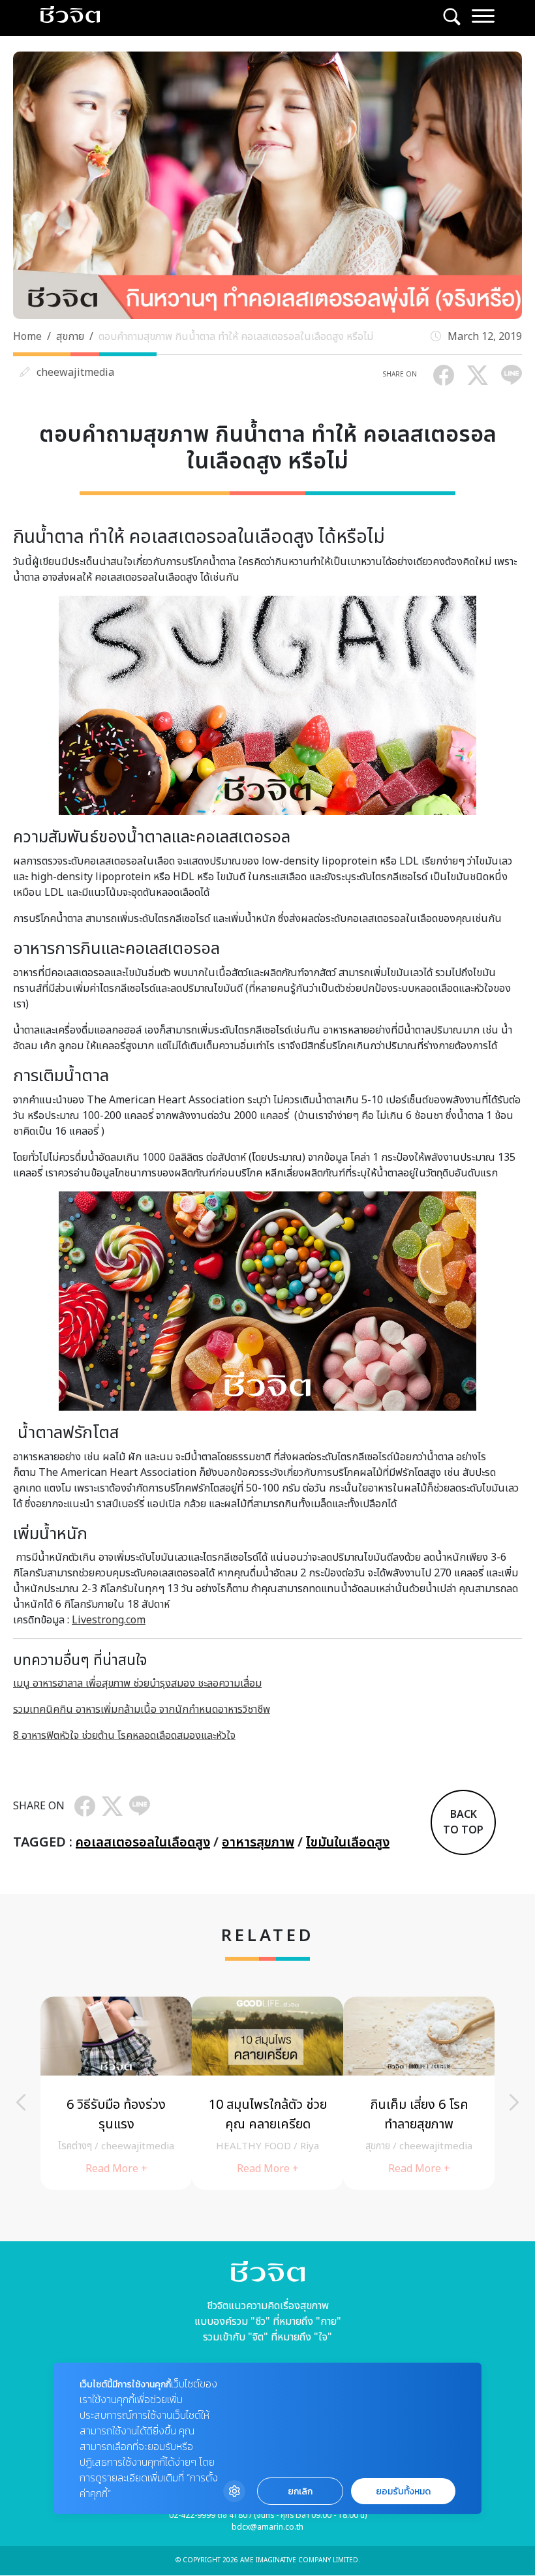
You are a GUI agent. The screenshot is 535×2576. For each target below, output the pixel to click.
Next (514, 2102)
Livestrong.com (109, 1620)
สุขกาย (70, 337)
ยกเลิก (300, 2492)
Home (27, 337)
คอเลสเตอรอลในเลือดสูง (143, 1843)
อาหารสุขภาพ (258, 1843)
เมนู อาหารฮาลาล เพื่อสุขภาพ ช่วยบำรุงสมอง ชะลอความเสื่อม (137, 1683)
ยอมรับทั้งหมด (403, 2492)
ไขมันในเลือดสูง (348, 1843)
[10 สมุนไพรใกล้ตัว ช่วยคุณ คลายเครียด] (267, 2093)
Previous (21, 2102)
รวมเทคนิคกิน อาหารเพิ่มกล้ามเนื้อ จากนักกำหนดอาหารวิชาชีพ (142, 1710)
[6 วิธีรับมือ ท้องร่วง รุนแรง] (116, 2093)
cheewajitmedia (75, 373)
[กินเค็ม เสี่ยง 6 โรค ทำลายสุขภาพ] (419, 2093)
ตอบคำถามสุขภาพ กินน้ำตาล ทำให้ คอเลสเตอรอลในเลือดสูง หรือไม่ (236, 337)
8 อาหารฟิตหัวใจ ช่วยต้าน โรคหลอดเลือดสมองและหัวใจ (124, 1736)
